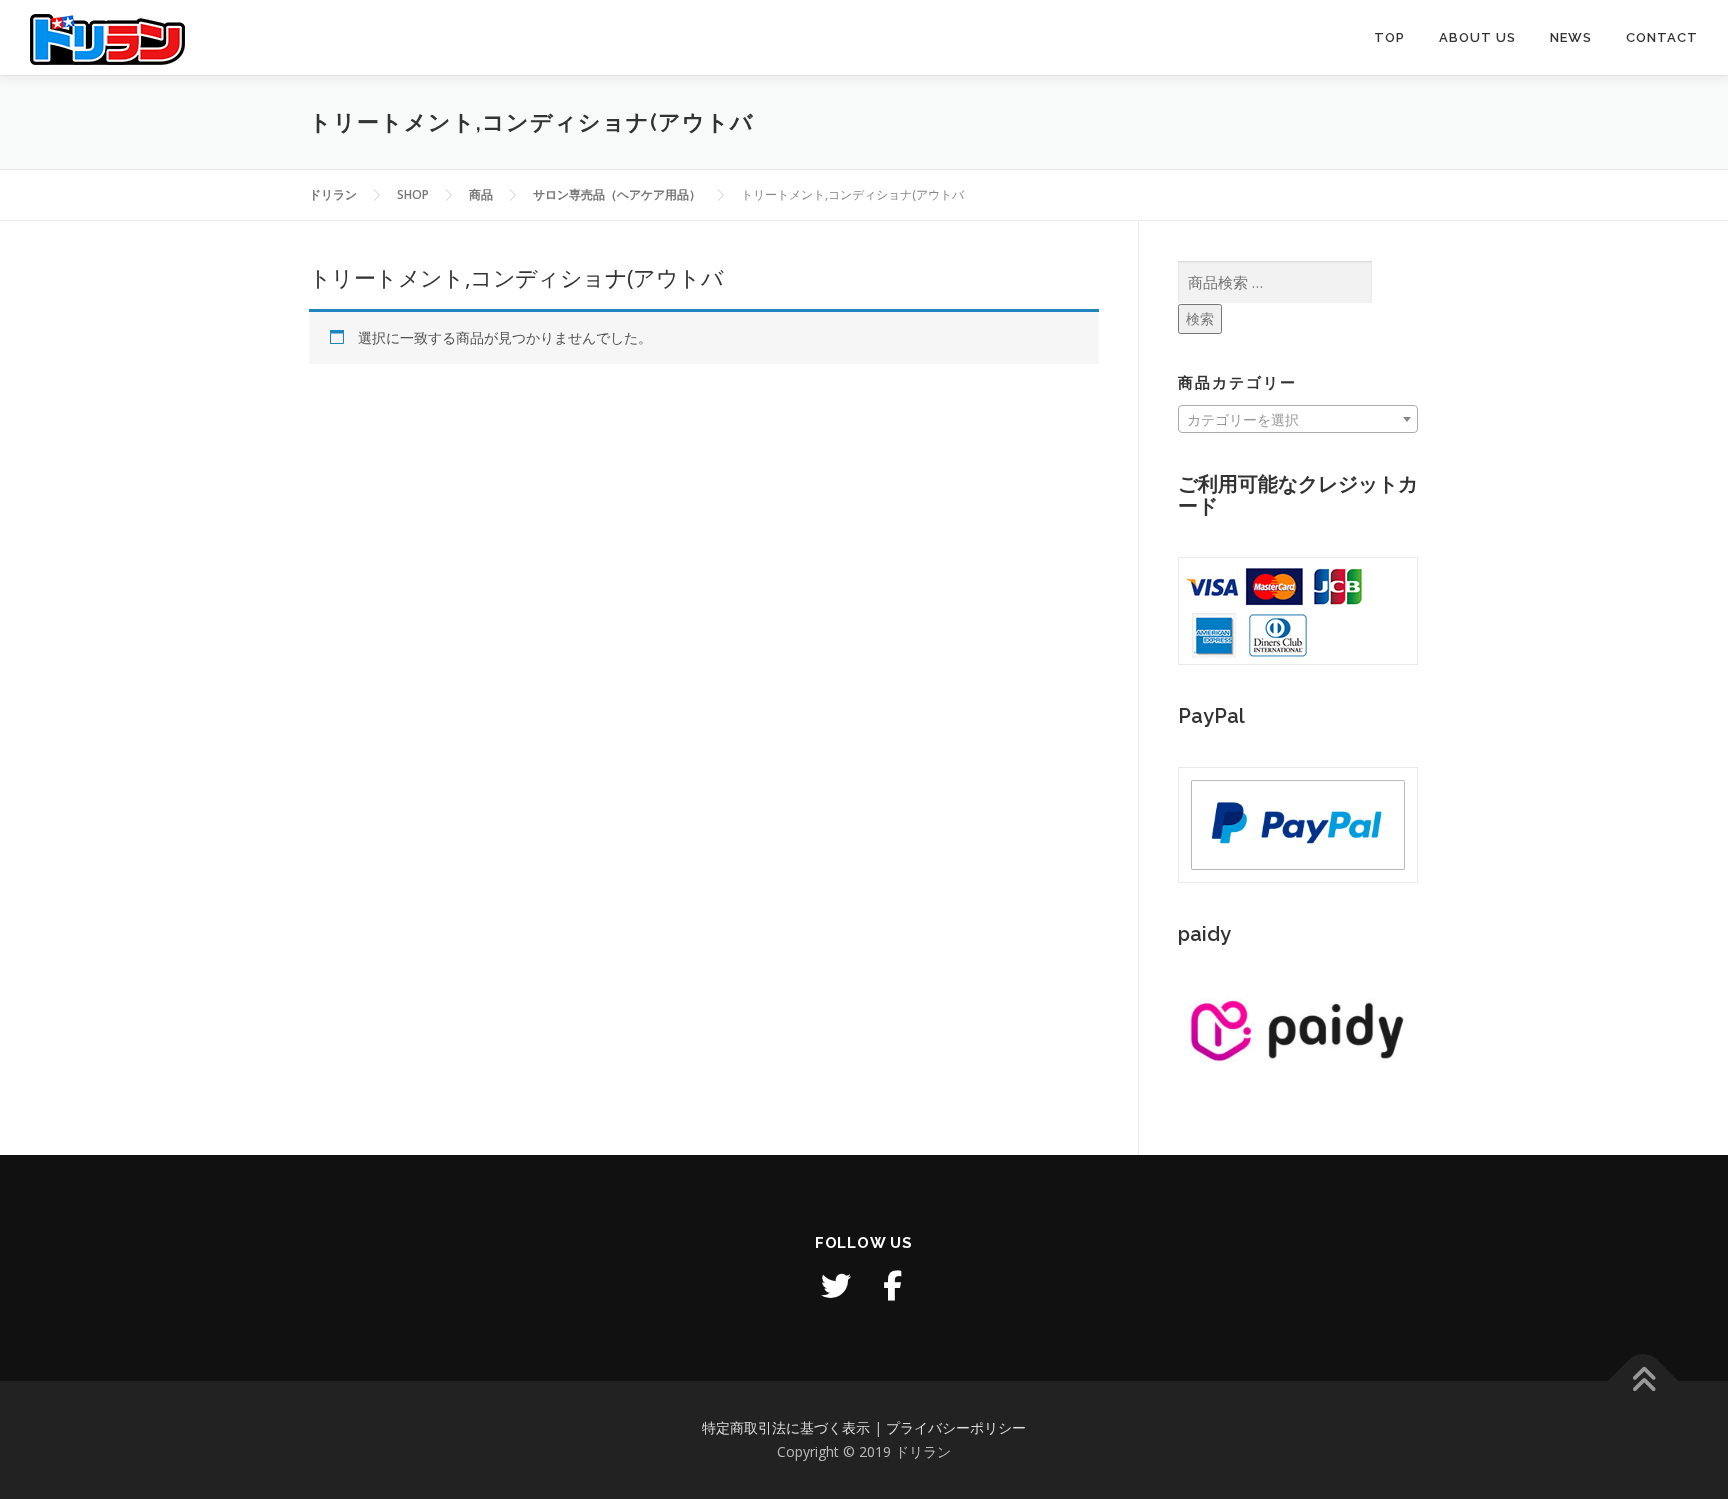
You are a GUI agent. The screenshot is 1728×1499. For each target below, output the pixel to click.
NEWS (1571, 37)
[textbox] (1298, 420)
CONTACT (1662, 37)
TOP (1389, 37)
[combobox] (1298, 419)
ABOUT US (1477, 37)
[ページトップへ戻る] (1643, 1381)
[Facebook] (892, 1286)
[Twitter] (836, 1286)
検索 (1200, 318)
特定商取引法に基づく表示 (786, 1427)
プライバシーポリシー (956, 1427)
